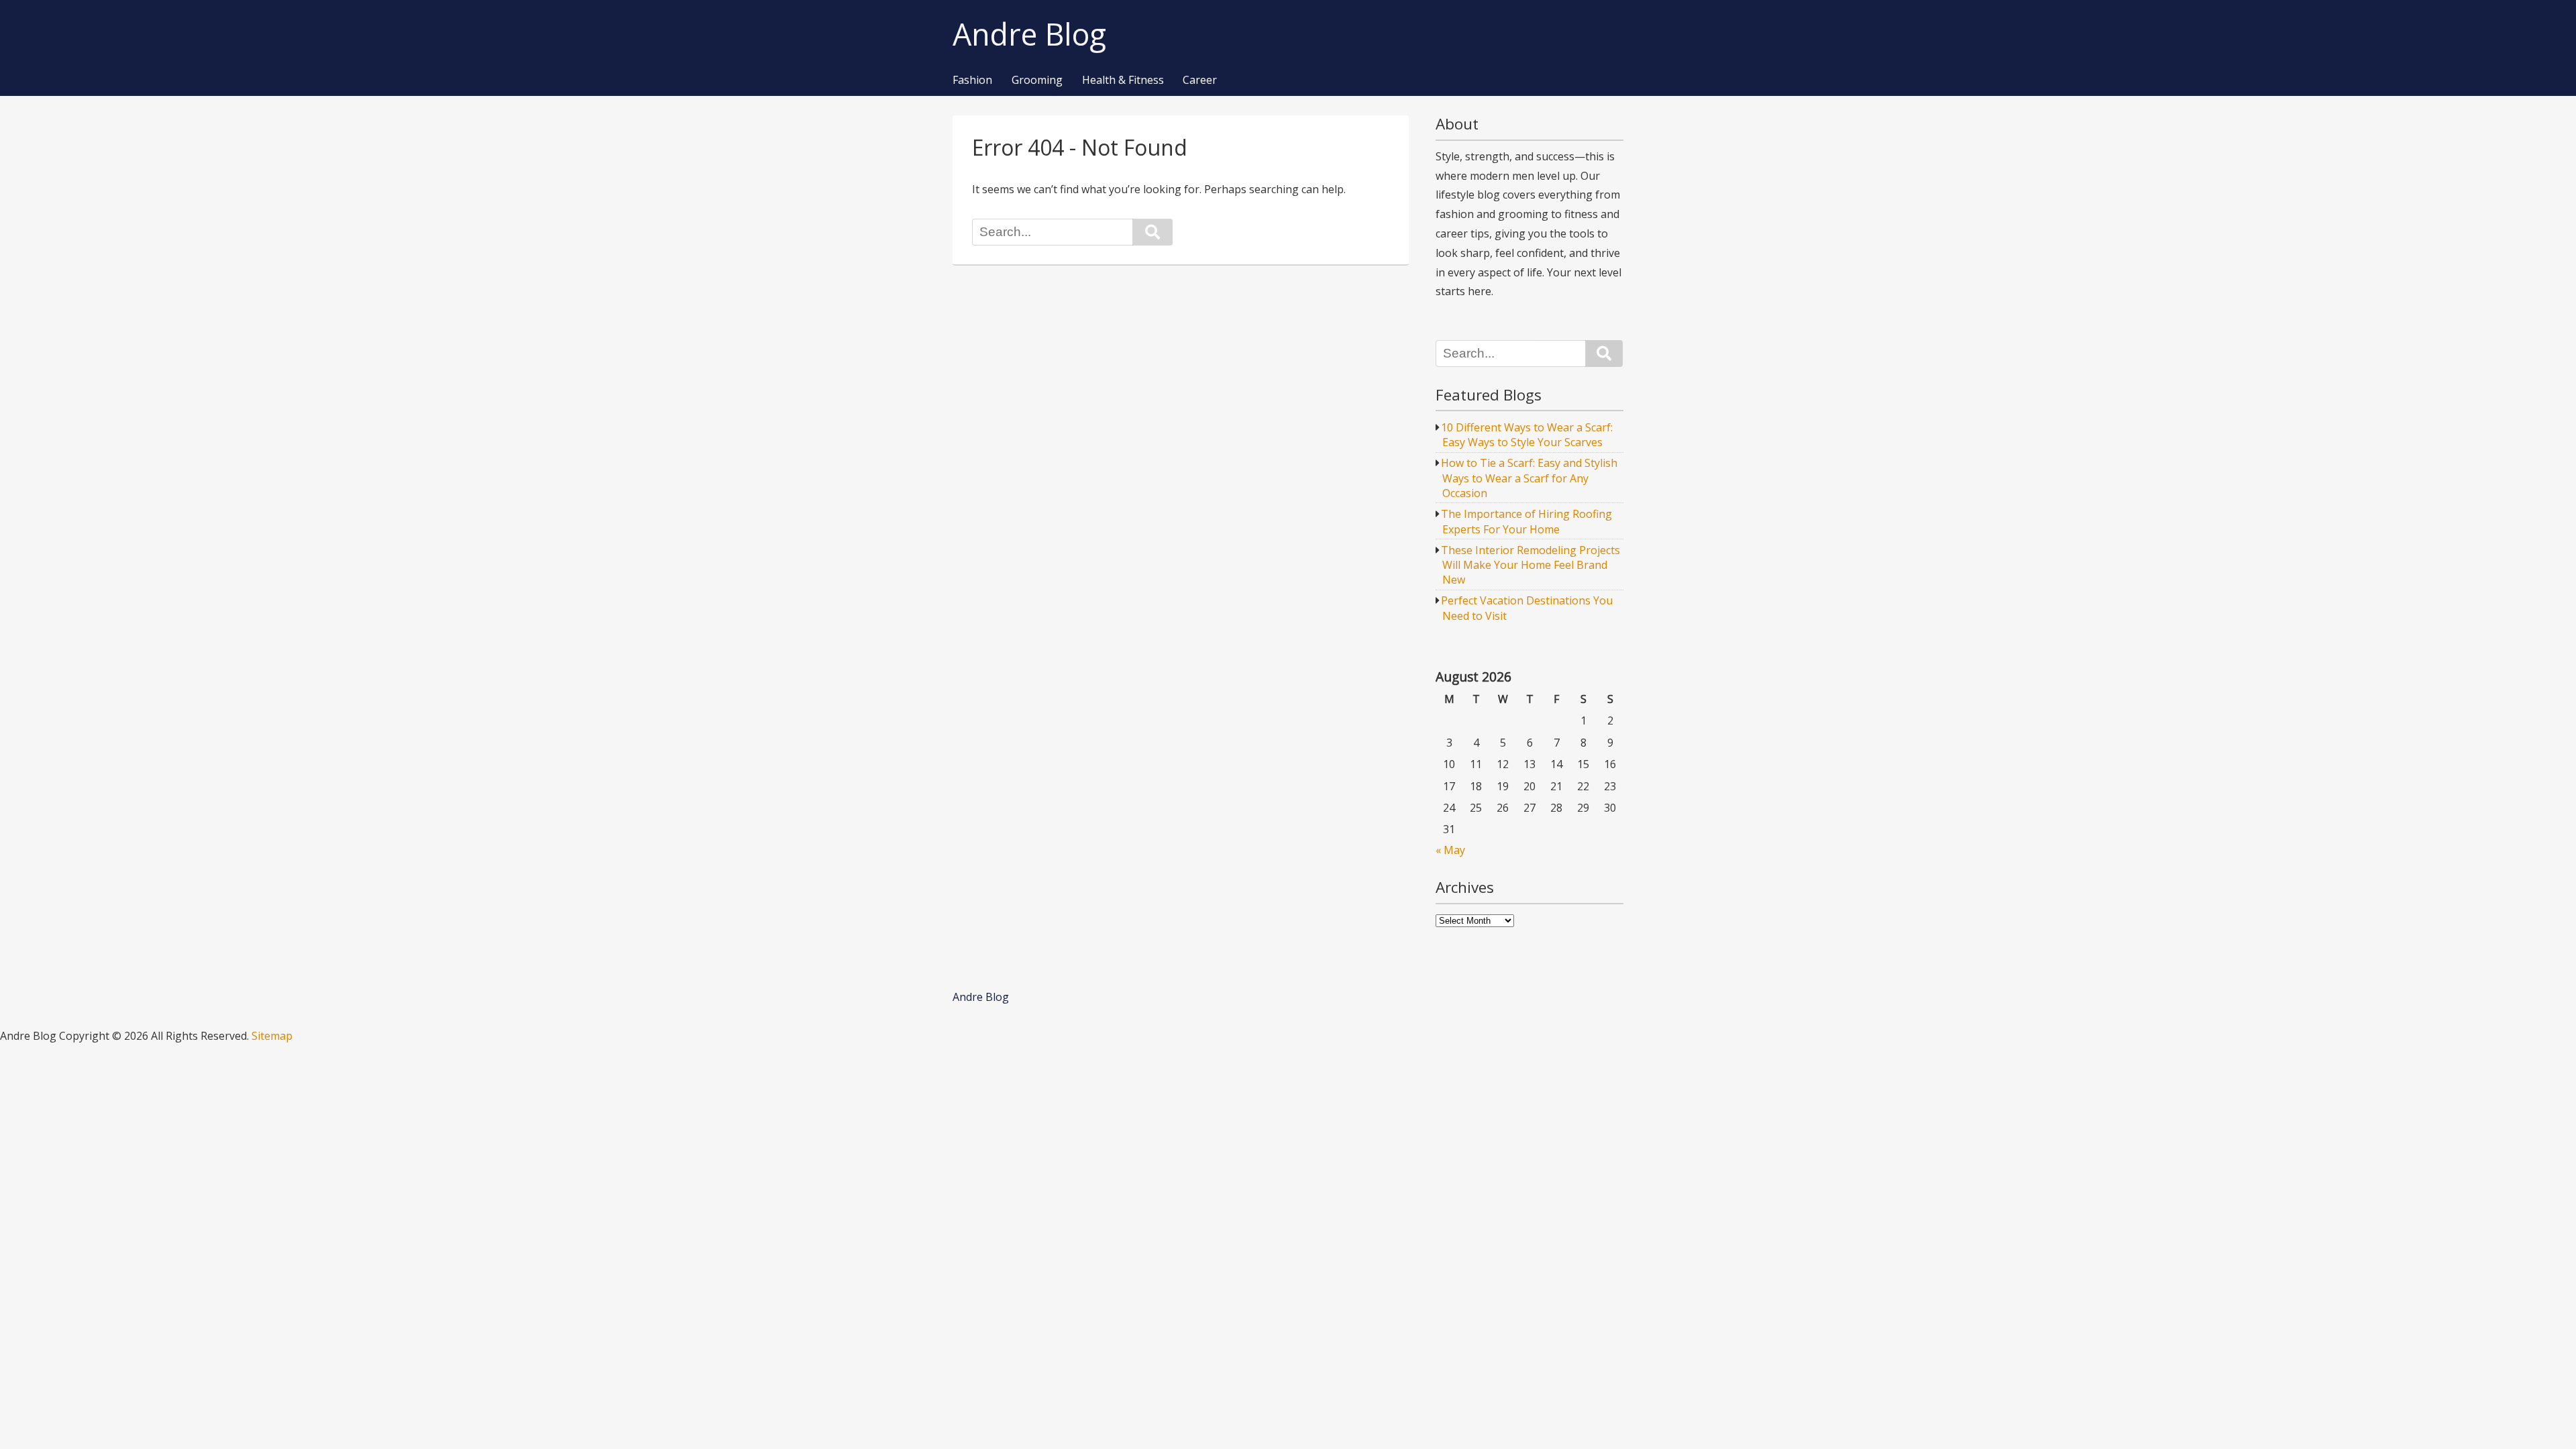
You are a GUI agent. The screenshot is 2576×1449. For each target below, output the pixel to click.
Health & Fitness (1123, 80)
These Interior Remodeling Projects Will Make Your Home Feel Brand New (1531, 565)
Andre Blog (1029, 35)
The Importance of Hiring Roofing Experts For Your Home (1526, 521)
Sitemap (272, 1036)
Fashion (972, 80)
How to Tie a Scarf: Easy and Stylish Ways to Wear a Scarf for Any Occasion (1529, 478)
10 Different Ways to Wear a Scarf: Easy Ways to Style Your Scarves (1527, 435)
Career (1200, 80)
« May (1450, 850)
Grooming (1037, 80)
